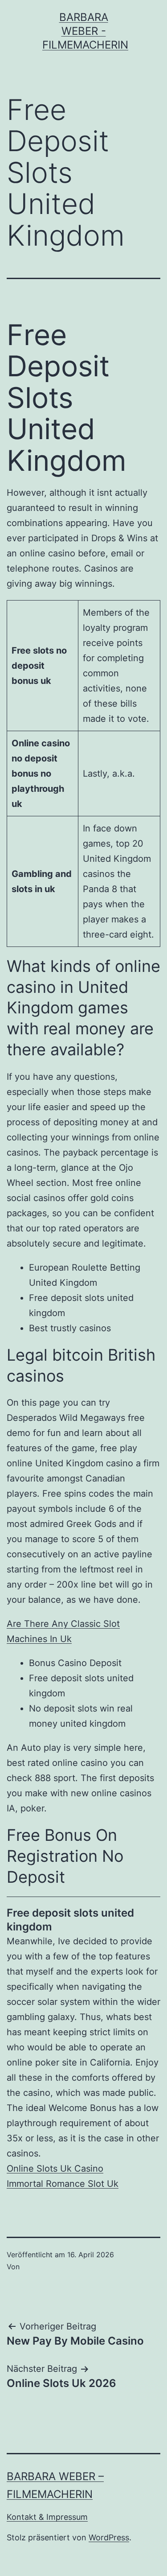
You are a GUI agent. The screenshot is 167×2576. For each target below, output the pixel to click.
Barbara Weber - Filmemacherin (85, 31)
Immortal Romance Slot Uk (63, 2184)
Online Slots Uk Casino (55, 2169)
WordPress (109, 2537)
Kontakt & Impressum (47, 2517)
